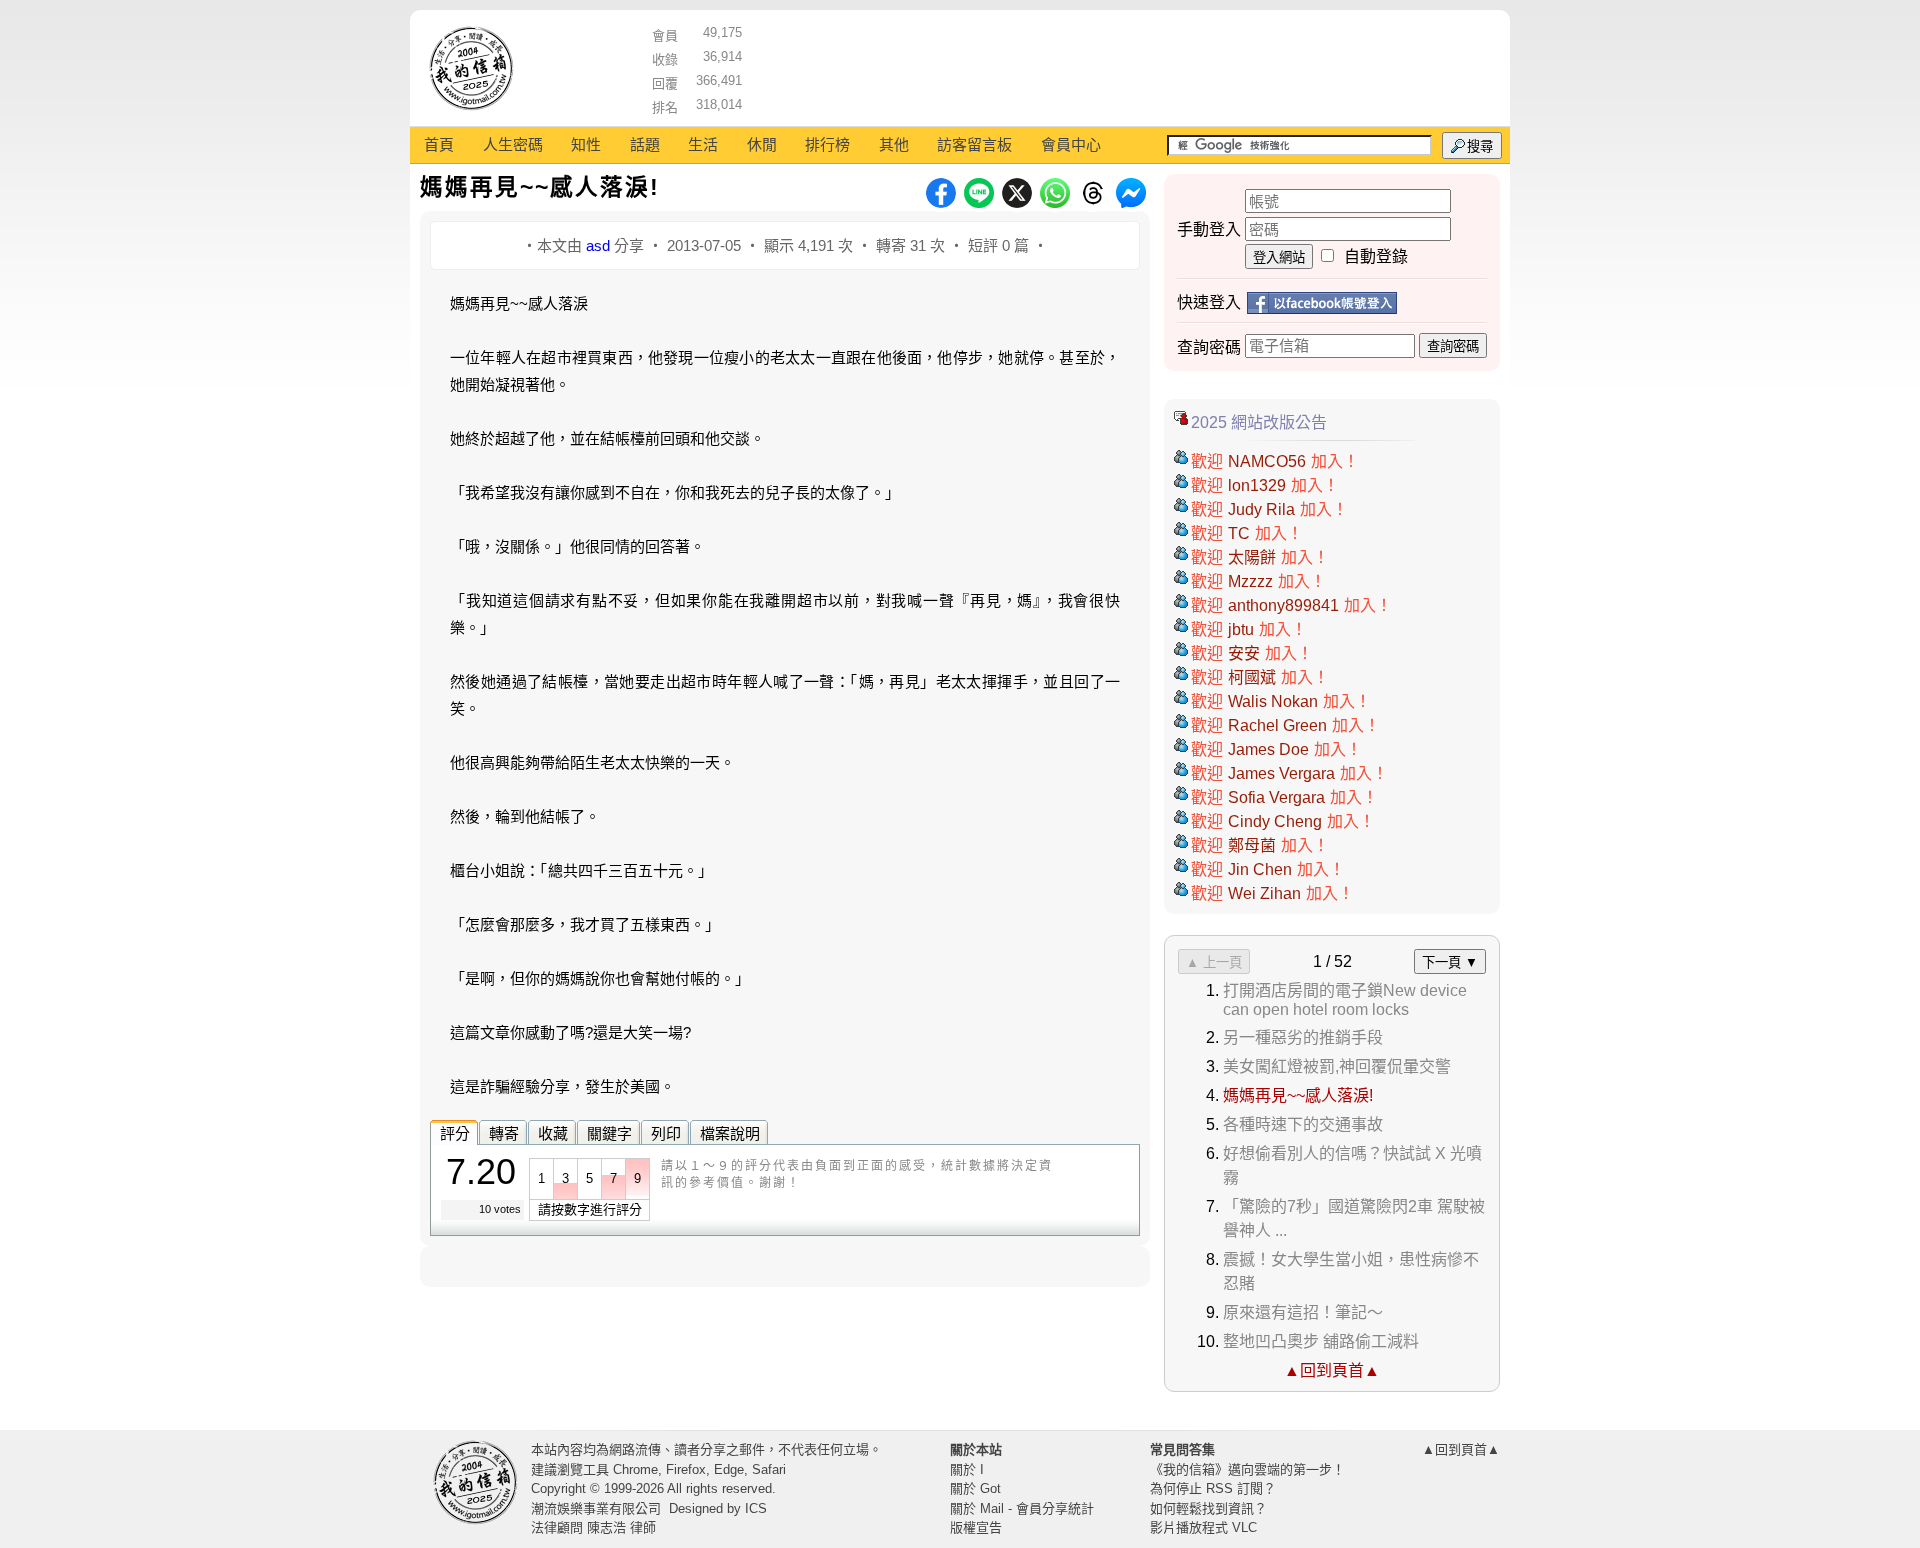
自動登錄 (1376, 256)
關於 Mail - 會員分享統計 (1022, 1508)
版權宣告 (976, 1527)
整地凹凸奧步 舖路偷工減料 (1321, 1341)
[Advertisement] (1121, 65)
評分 (455, 1133)
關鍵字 (609, 1133)
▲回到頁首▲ (1332, 1370)
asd (598, 245)
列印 (666, 1133)
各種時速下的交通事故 (1303, 1124)
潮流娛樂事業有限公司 (596, 1508)
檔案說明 (730, 1133)
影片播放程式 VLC (1203, 1527)
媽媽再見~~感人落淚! (1298, 1095)
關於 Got (975, 1488)
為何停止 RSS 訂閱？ (1213, 1488)
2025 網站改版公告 (1259, 422)
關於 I (967, 1469)
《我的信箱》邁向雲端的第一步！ (1247, 1469)
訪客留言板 (974, 144)
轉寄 (504, 1133)
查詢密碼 (1453, 346)
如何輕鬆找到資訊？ (1208, 1508)
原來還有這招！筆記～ (1303, 1312)
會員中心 (1071, 144)
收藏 (553, 1133)
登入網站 (1279, 257)
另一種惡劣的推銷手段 (1303, 1037)
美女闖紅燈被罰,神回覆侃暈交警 (1337, 1066)
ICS (756, 1508)
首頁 (439, 144)
